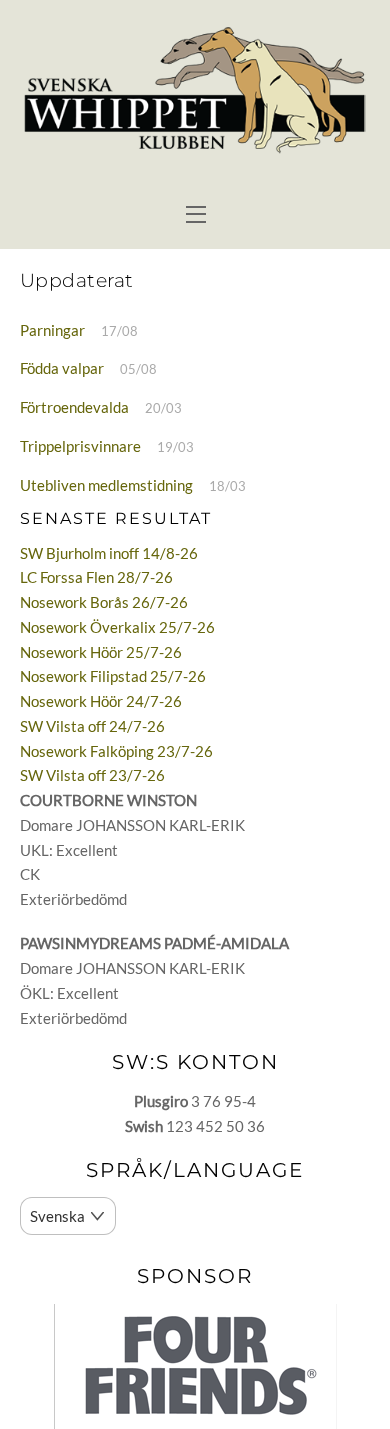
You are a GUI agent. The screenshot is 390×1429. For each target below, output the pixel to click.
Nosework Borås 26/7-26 (104, 602)
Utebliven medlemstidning (106, 485)
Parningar (52, 330)
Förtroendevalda (74, 407)
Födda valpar (62, 368)
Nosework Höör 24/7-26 (101, 701)
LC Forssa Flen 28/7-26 (96, 577)
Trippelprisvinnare (80, 446)
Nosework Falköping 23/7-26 (116, 751)
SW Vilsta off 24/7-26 (92, 726)
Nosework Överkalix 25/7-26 (117, 627)
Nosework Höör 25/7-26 (101, 652)
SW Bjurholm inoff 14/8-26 (109, 553)
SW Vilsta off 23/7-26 (92, 775)
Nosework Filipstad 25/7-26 (113, 676)
